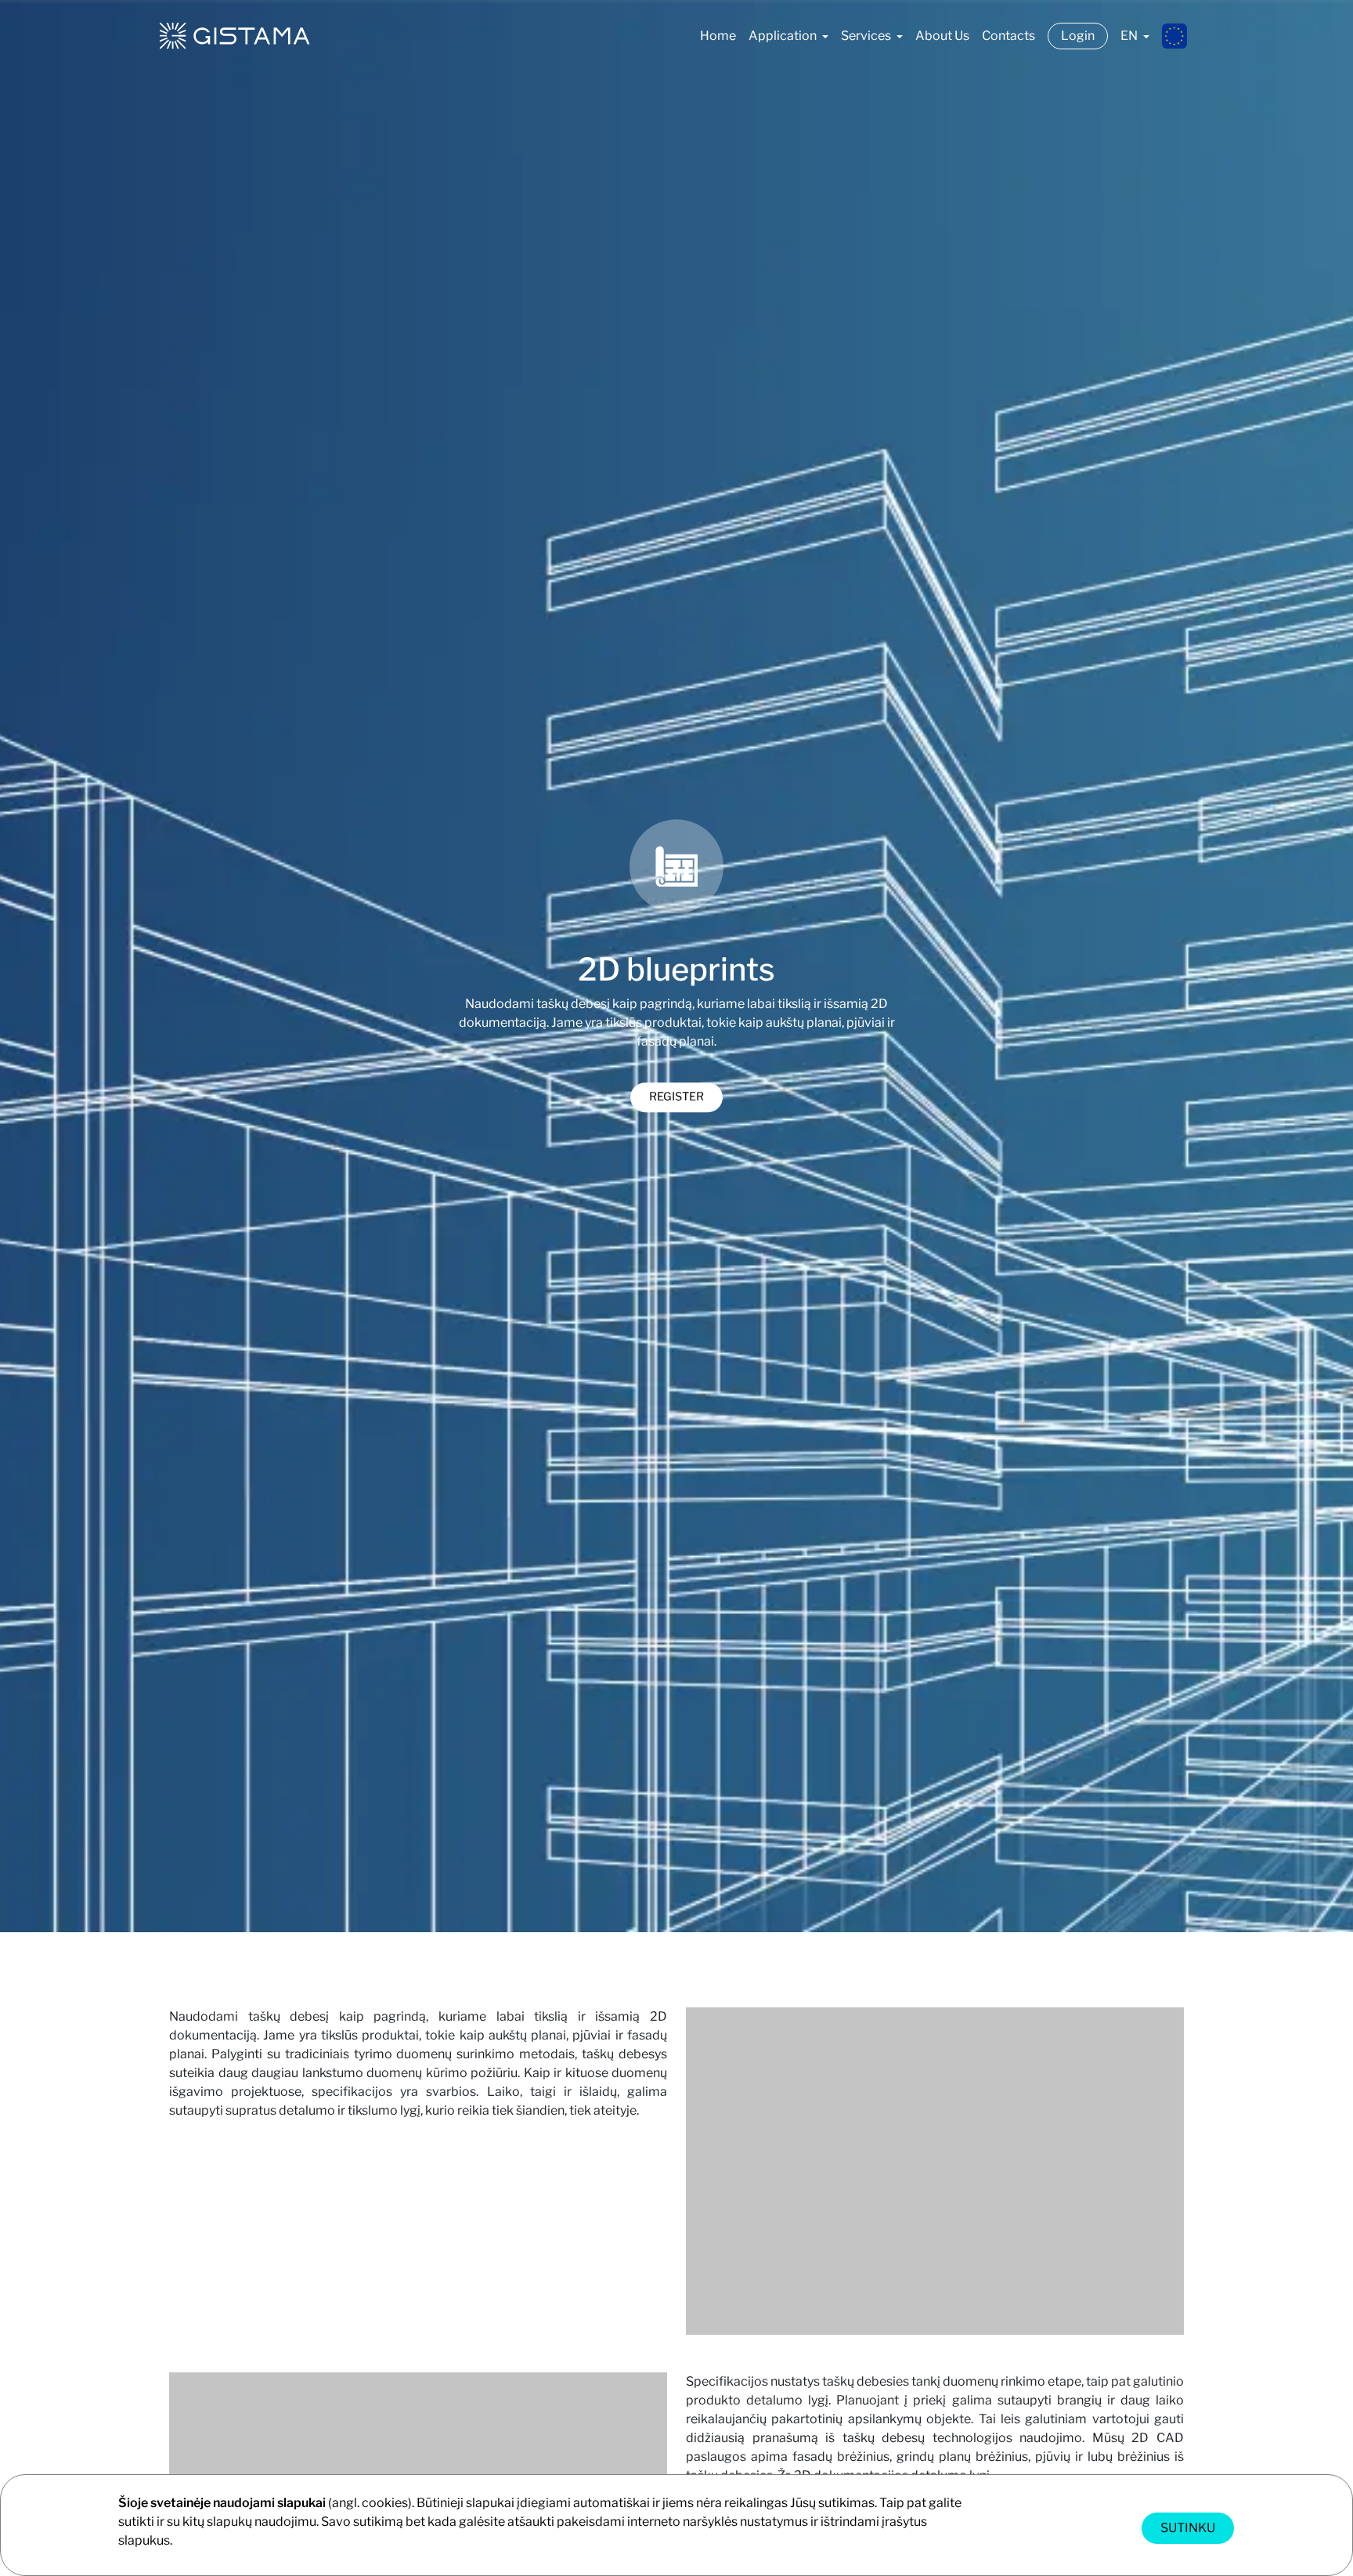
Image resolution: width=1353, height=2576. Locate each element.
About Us (942, 36)
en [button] (1130, 36)
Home (718, 36)
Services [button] (867, 36)
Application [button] (784, 36)
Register (676, 1097)
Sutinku (1188, 2528)
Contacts (1008, 36)
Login (1078, 36)
